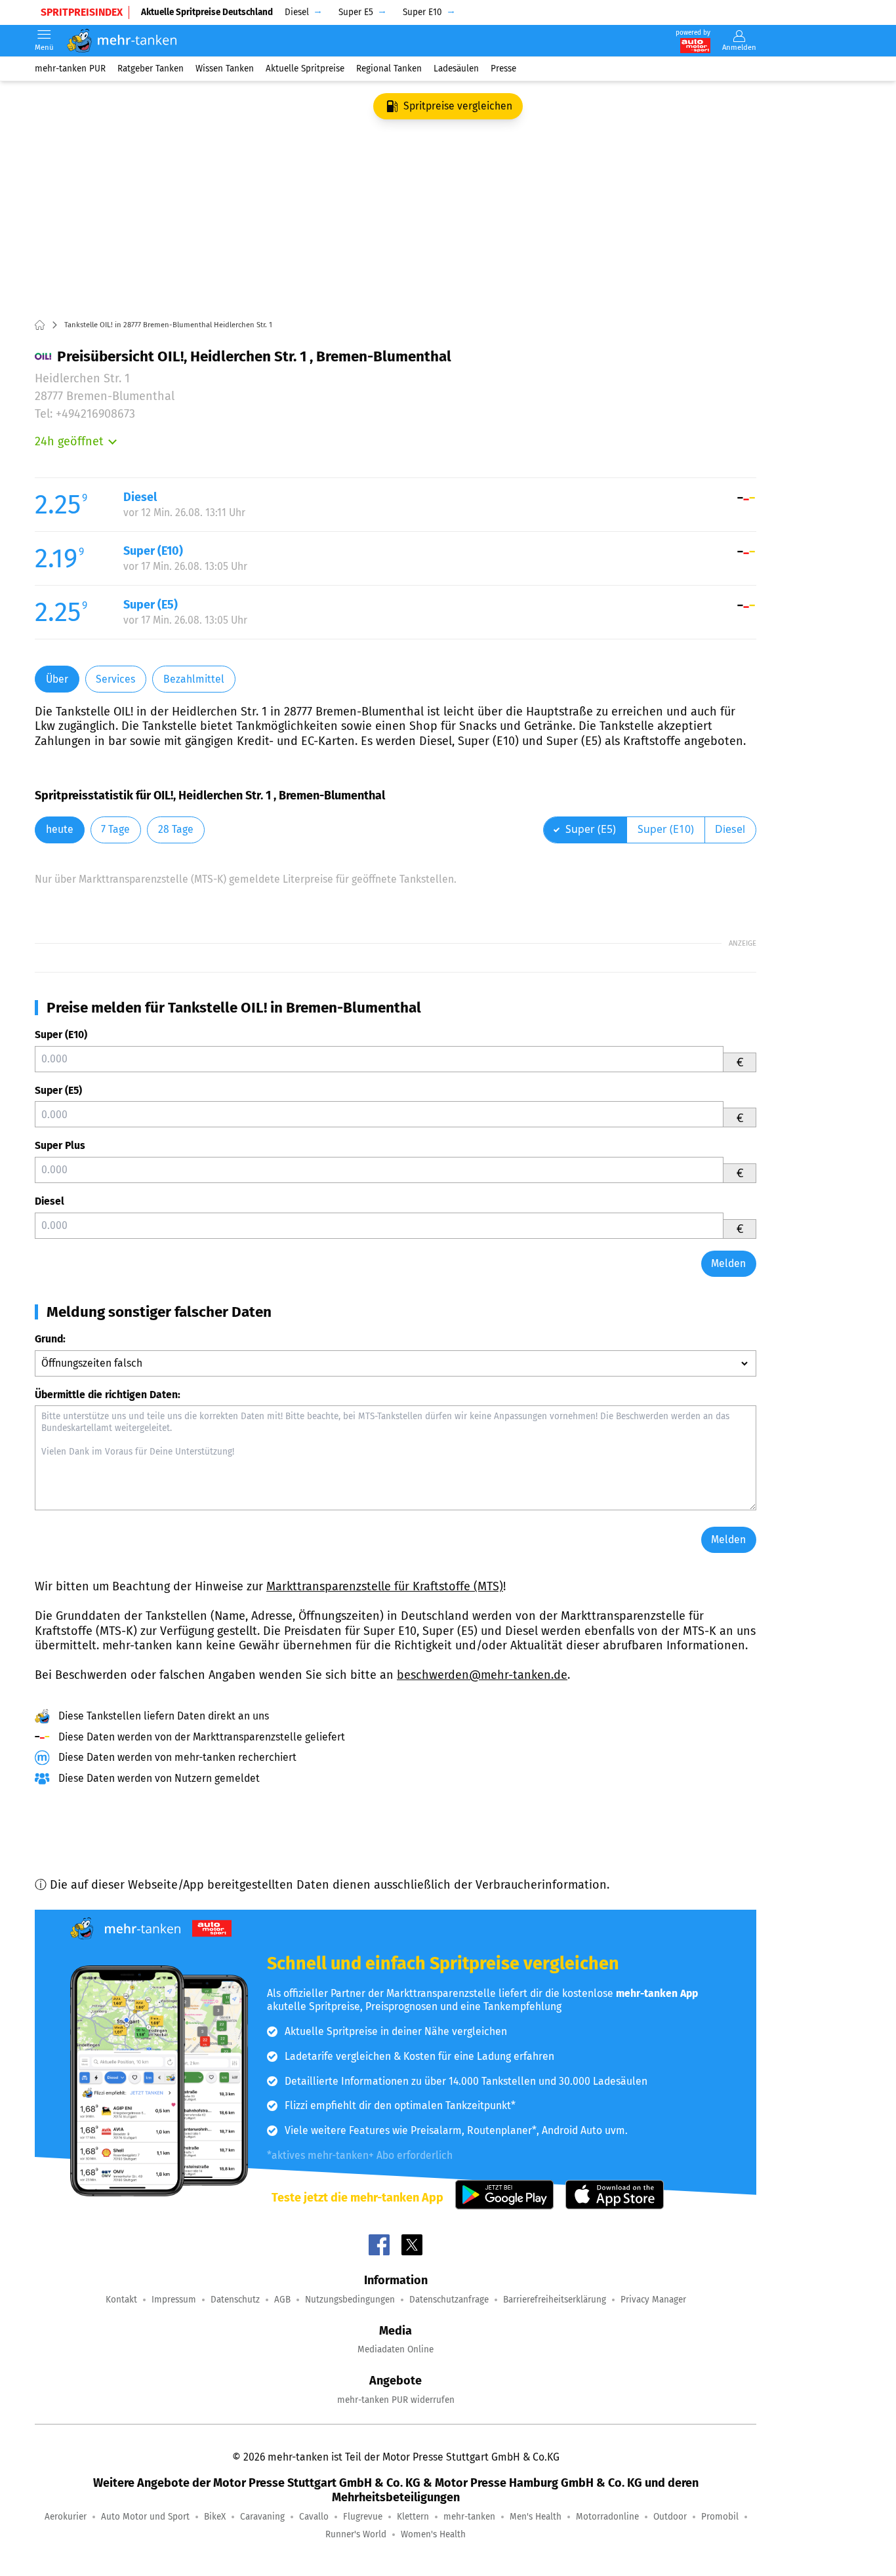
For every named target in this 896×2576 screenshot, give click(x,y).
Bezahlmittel (194, 679)
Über (57, 679)
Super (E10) (61, 1035)
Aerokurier (66, 2517)
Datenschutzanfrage (449, 2300)
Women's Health (433, 2534)
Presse (503, 69)
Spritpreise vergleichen (458, 106)
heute (60, 829)
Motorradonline (607, 2517)
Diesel (50, 1201)
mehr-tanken (469, 2517)
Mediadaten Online (396, 2349)
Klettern (413, 2517)
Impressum (174, 2300)
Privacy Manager (653, 2300)
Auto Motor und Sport (145, 2517)
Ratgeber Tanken (151, 69)
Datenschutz (235, 2300)
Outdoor (670, 2517)
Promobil (720, 2517)
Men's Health (536, 2517)
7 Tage (115, 829)
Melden (728, 1263)
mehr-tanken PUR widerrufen (396, 2400)
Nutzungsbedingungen (350, 2300)
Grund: (50, 1339)
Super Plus (60, 1145)
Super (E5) (58, 1090)
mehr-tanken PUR (70, 69)
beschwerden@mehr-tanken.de (482, 1675)
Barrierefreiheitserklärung (555, 2300)
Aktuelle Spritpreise (305, 69)
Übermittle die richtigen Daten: (108, 1395)
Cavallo (314, 2517)
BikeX (215, 2517)
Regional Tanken (389, 69)
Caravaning (262, 2517)
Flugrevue (363, 2517)
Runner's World (356, 2534)
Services (115, 679)
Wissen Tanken (225, 69)
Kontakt (121, 2300)
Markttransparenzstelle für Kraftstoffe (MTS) (385, 1586)
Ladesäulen (456, 69)
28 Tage (176, 829)
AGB (282, 2300)
